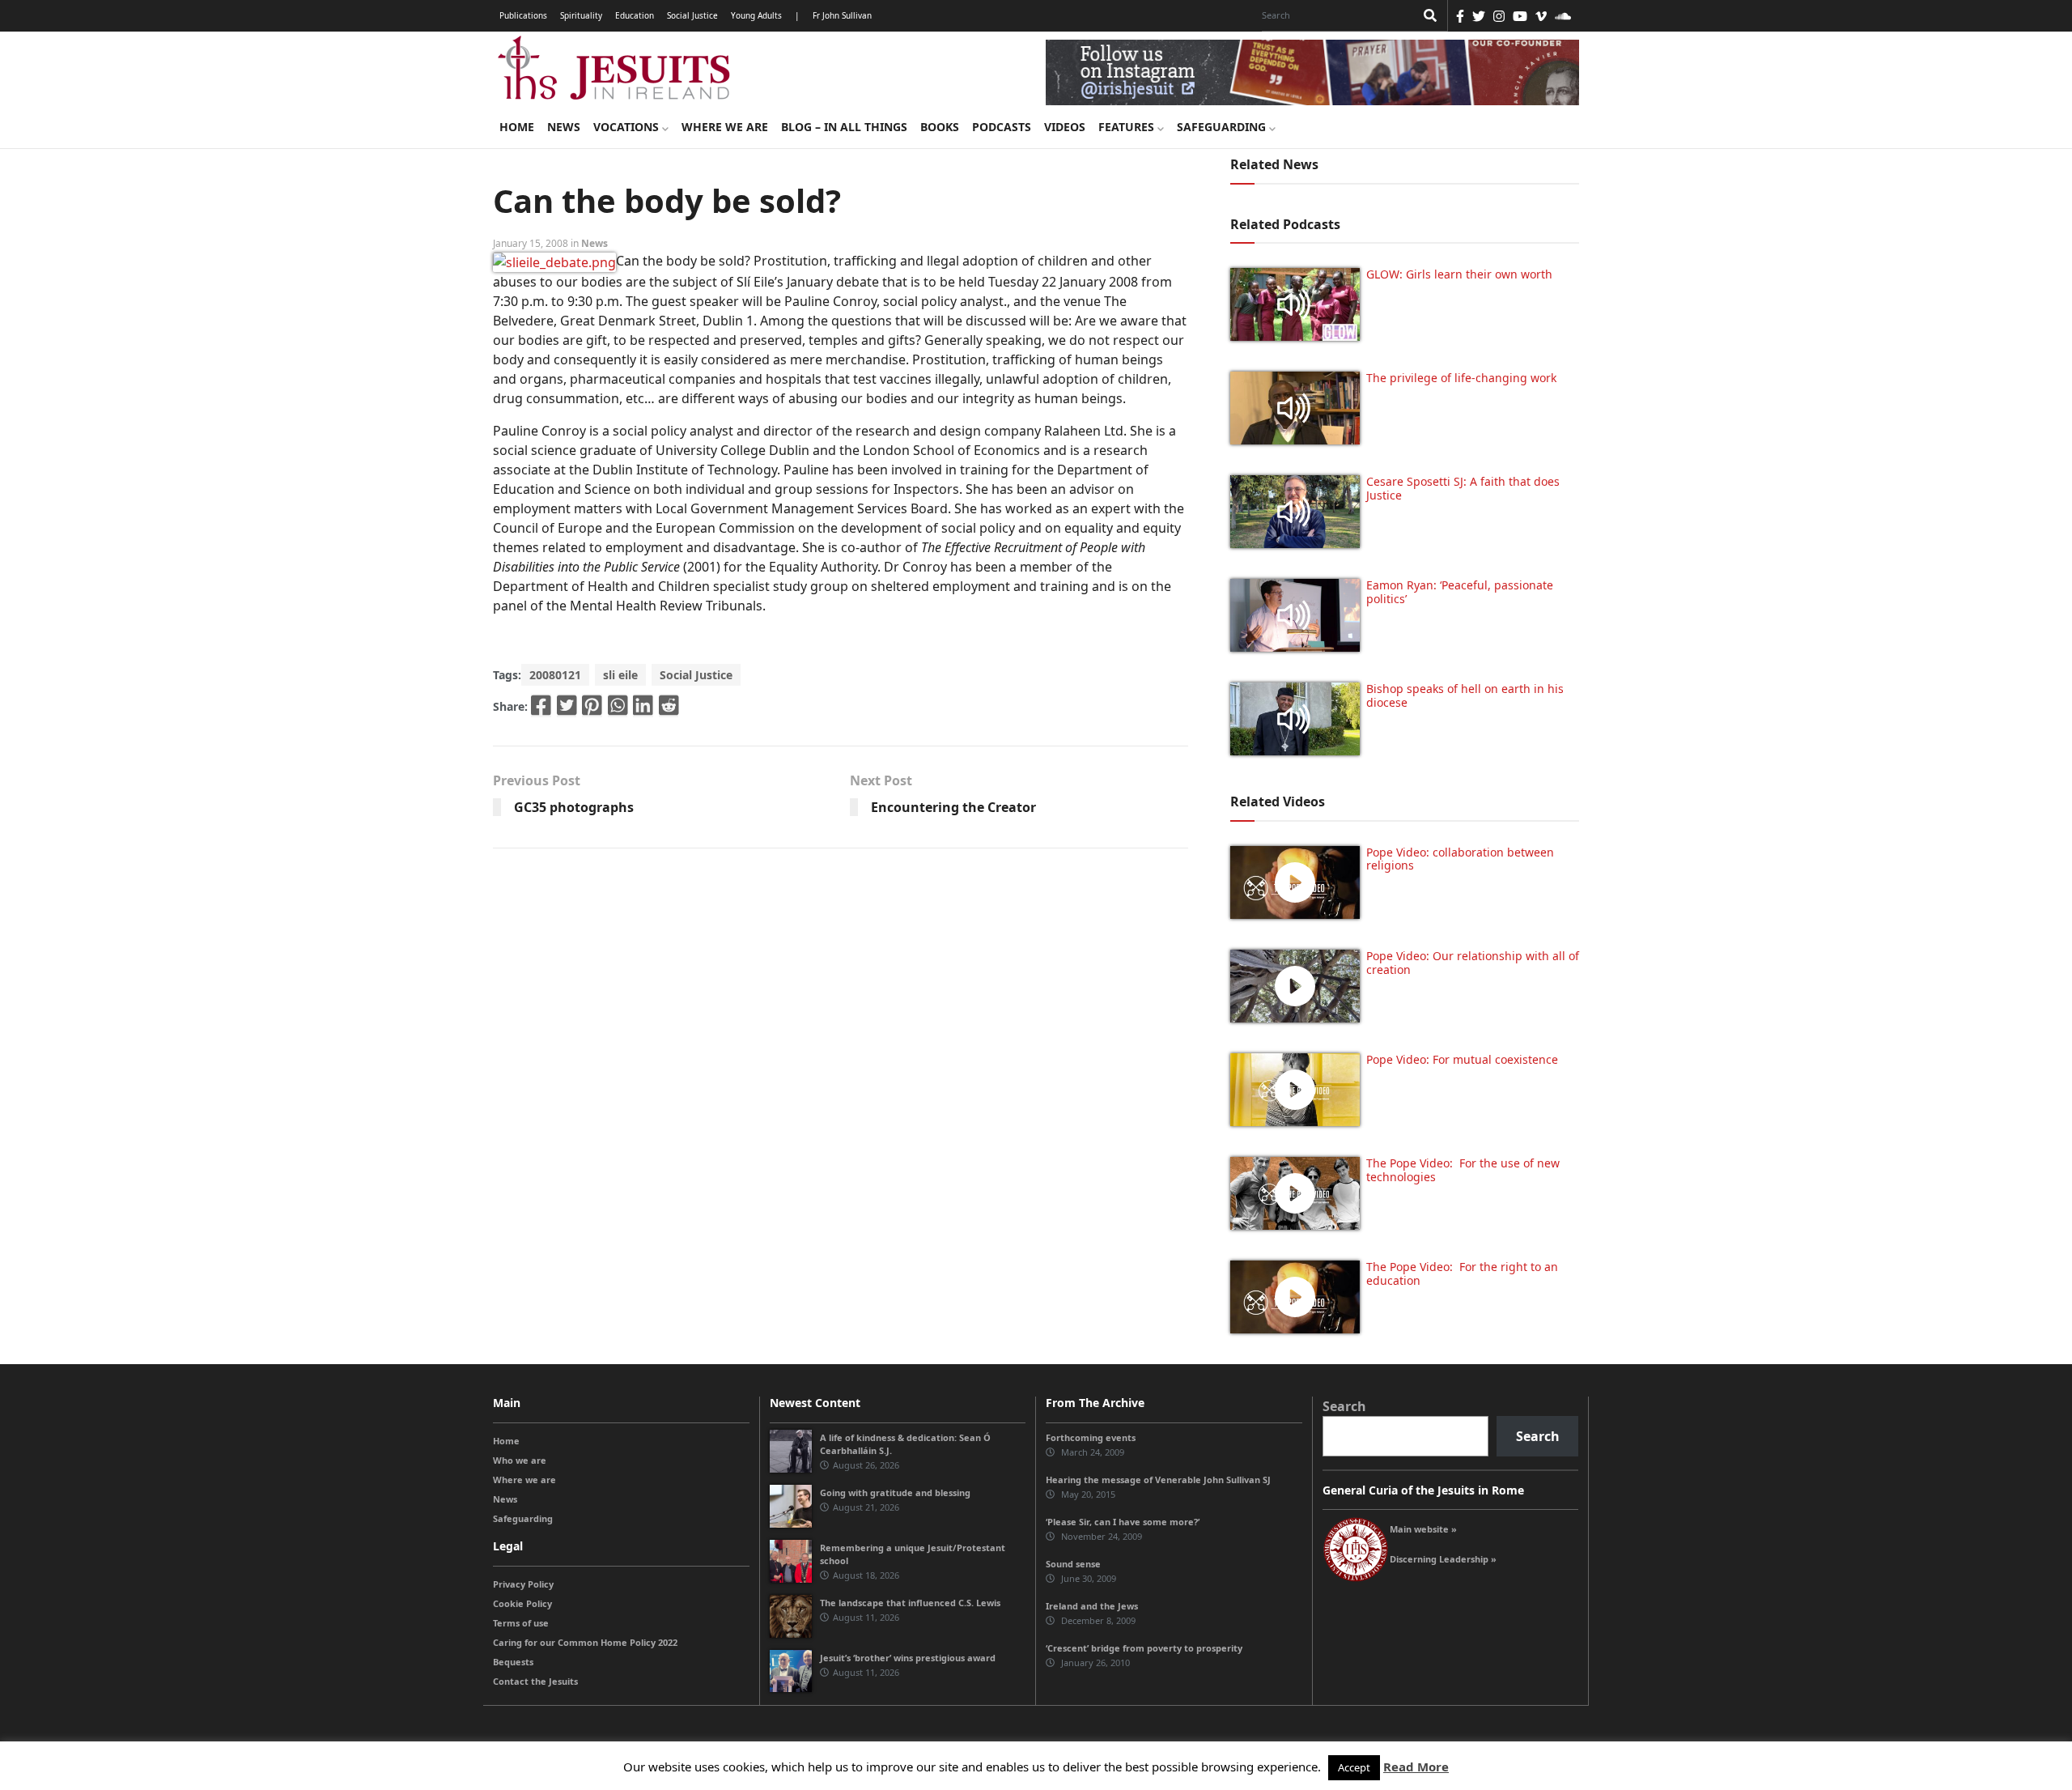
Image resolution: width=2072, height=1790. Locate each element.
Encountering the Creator (953, 807)
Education (635, 15)
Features (1128, 127)
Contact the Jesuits (535, 1681)
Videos (1065, 127)
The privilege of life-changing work (1461, 378)
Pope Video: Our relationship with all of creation (1473, 963)
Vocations (628, 127)
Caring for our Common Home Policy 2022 (585, 1642)
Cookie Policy (522, 1603)
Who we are (520, 1460)
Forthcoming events (1091, 1437)
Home (517, 127)
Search (1344, 1406)
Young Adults (756, 15)
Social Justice (692, 15)
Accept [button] (1354, 1767)
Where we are (725, 127)
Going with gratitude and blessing (895, 1492)
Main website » (1423, 1529)
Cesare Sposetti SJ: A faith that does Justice (1463, 488)
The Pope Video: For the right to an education (1462, 1273)
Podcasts (1002, 127)
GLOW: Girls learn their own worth (1459, 274)
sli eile (620, 675)
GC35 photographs (574, 807)
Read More (1416, 1767)
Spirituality (581, 15)
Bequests (513, 1662)
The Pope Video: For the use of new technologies (1463, 1170)
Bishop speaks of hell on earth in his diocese (1465, 695)
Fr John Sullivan (842, 15)
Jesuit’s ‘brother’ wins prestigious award (908, 1658)
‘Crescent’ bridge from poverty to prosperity (1144, 1648)
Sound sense (1073, 1564)
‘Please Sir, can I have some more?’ (1123, 1522)
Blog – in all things (844, 127)
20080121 (555, 675)
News (564, 127)
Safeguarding (1223, 127)
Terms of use (521, 1623)
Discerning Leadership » (1443, 1559)
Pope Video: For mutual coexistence (1462, 1059)
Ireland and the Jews (1092, 1606)
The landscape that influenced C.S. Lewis (910, 1603)
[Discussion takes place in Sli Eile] (554, 261)
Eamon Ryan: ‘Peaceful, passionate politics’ (1460, 592)
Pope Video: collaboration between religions (1460, 859)
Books (940, 127)
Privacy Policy (523, 1584)
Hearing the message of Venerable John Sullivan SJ (1158, 1480)
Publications (523, 15)
